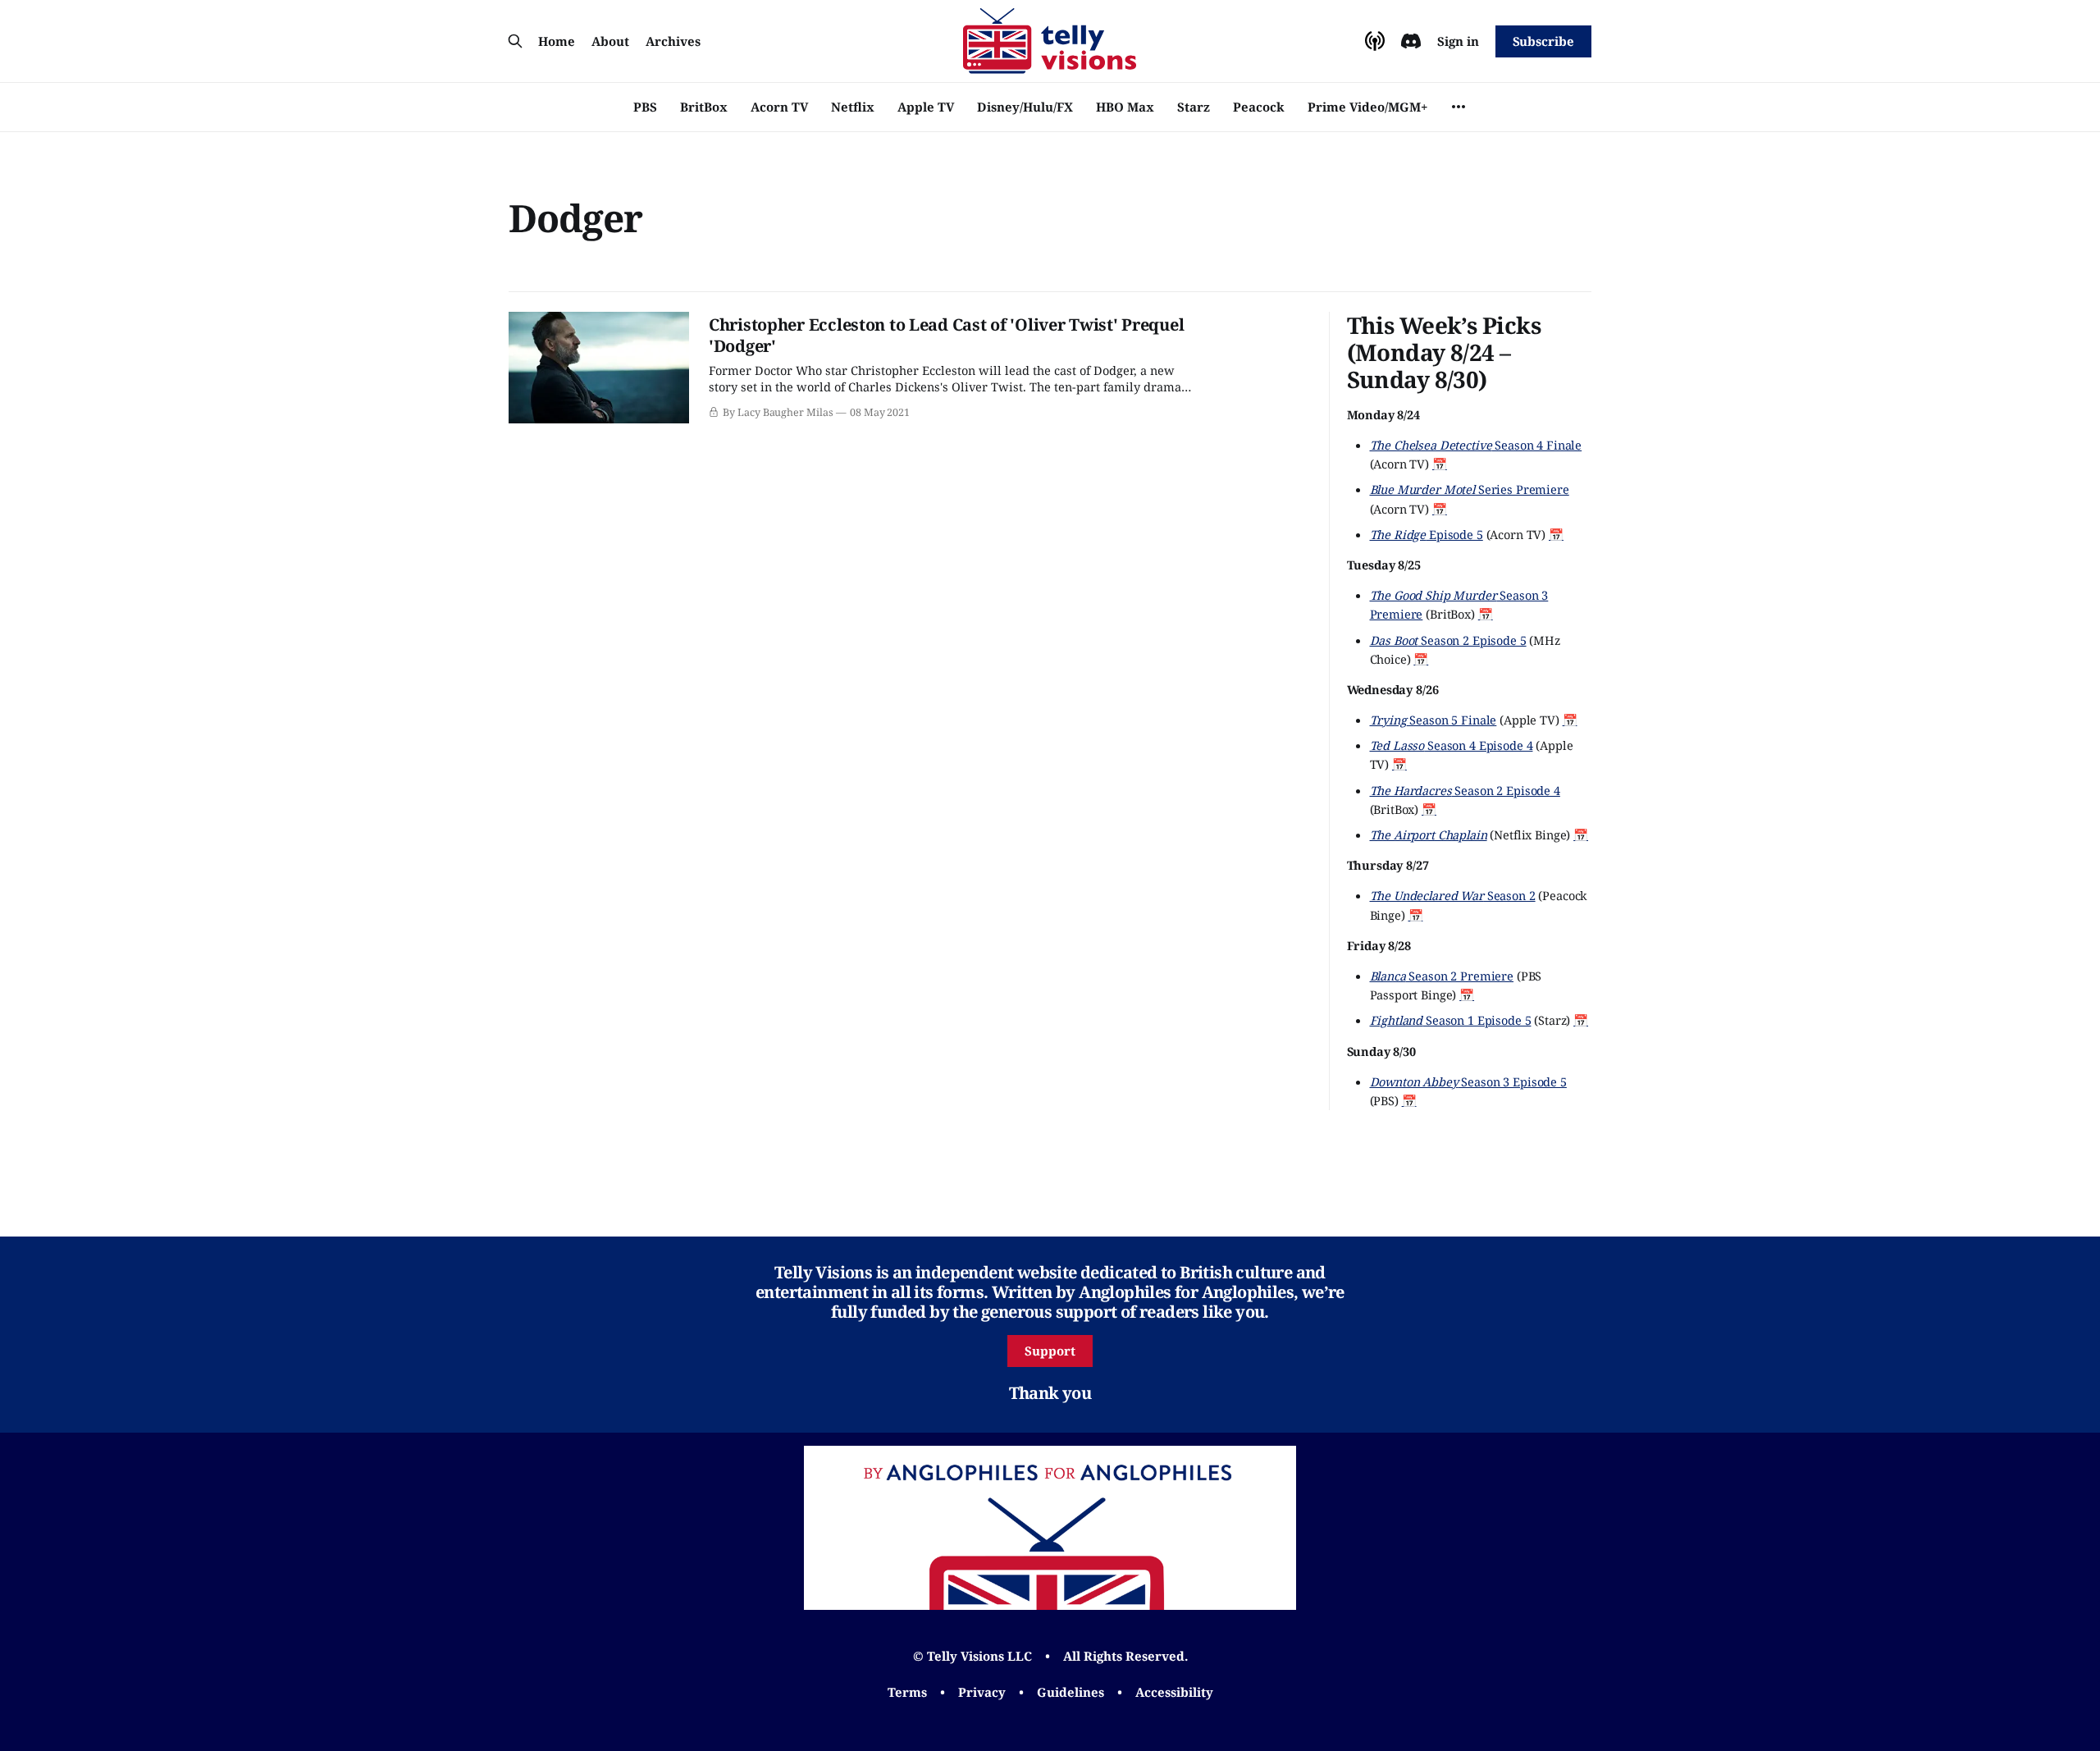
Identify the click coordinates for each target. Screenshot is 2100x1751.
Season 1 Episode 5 (1451, 1020)
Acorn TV (779, 107)
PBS (645, 107)
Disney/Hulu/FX (1025, 107)
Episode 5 (1427, 534)
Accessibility (1174, 1692)
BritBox (704, 107)
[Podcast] (1375, 41)
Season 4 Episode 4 (1452, 745)
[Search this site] (515, 41)
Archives (673, 41)
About (610, 41)
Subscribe (1543, 41)
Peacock (1259, 107)
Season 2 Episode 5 (1448, 640)
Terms (907, 1692)
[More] (1459, 107)
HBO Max (1125, 107)
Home (557, 41)
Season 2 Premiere (1442, 976)
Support (1050, 1351)
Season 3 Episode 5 (1468, 1081)
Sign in (1458, 41)
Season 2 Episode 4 (1465, 790)
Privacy (982, 1692)
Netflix (853, 107)
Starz (1194, 107)
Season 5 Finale (1433, 720)
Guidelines (1071, 1692)
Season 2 (1453, 895)
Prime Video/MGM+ (1367, 107)
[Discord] (1411, 41)
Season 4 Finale (1476, 445)
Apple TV (926, 107)
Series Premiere (1470, 489)
